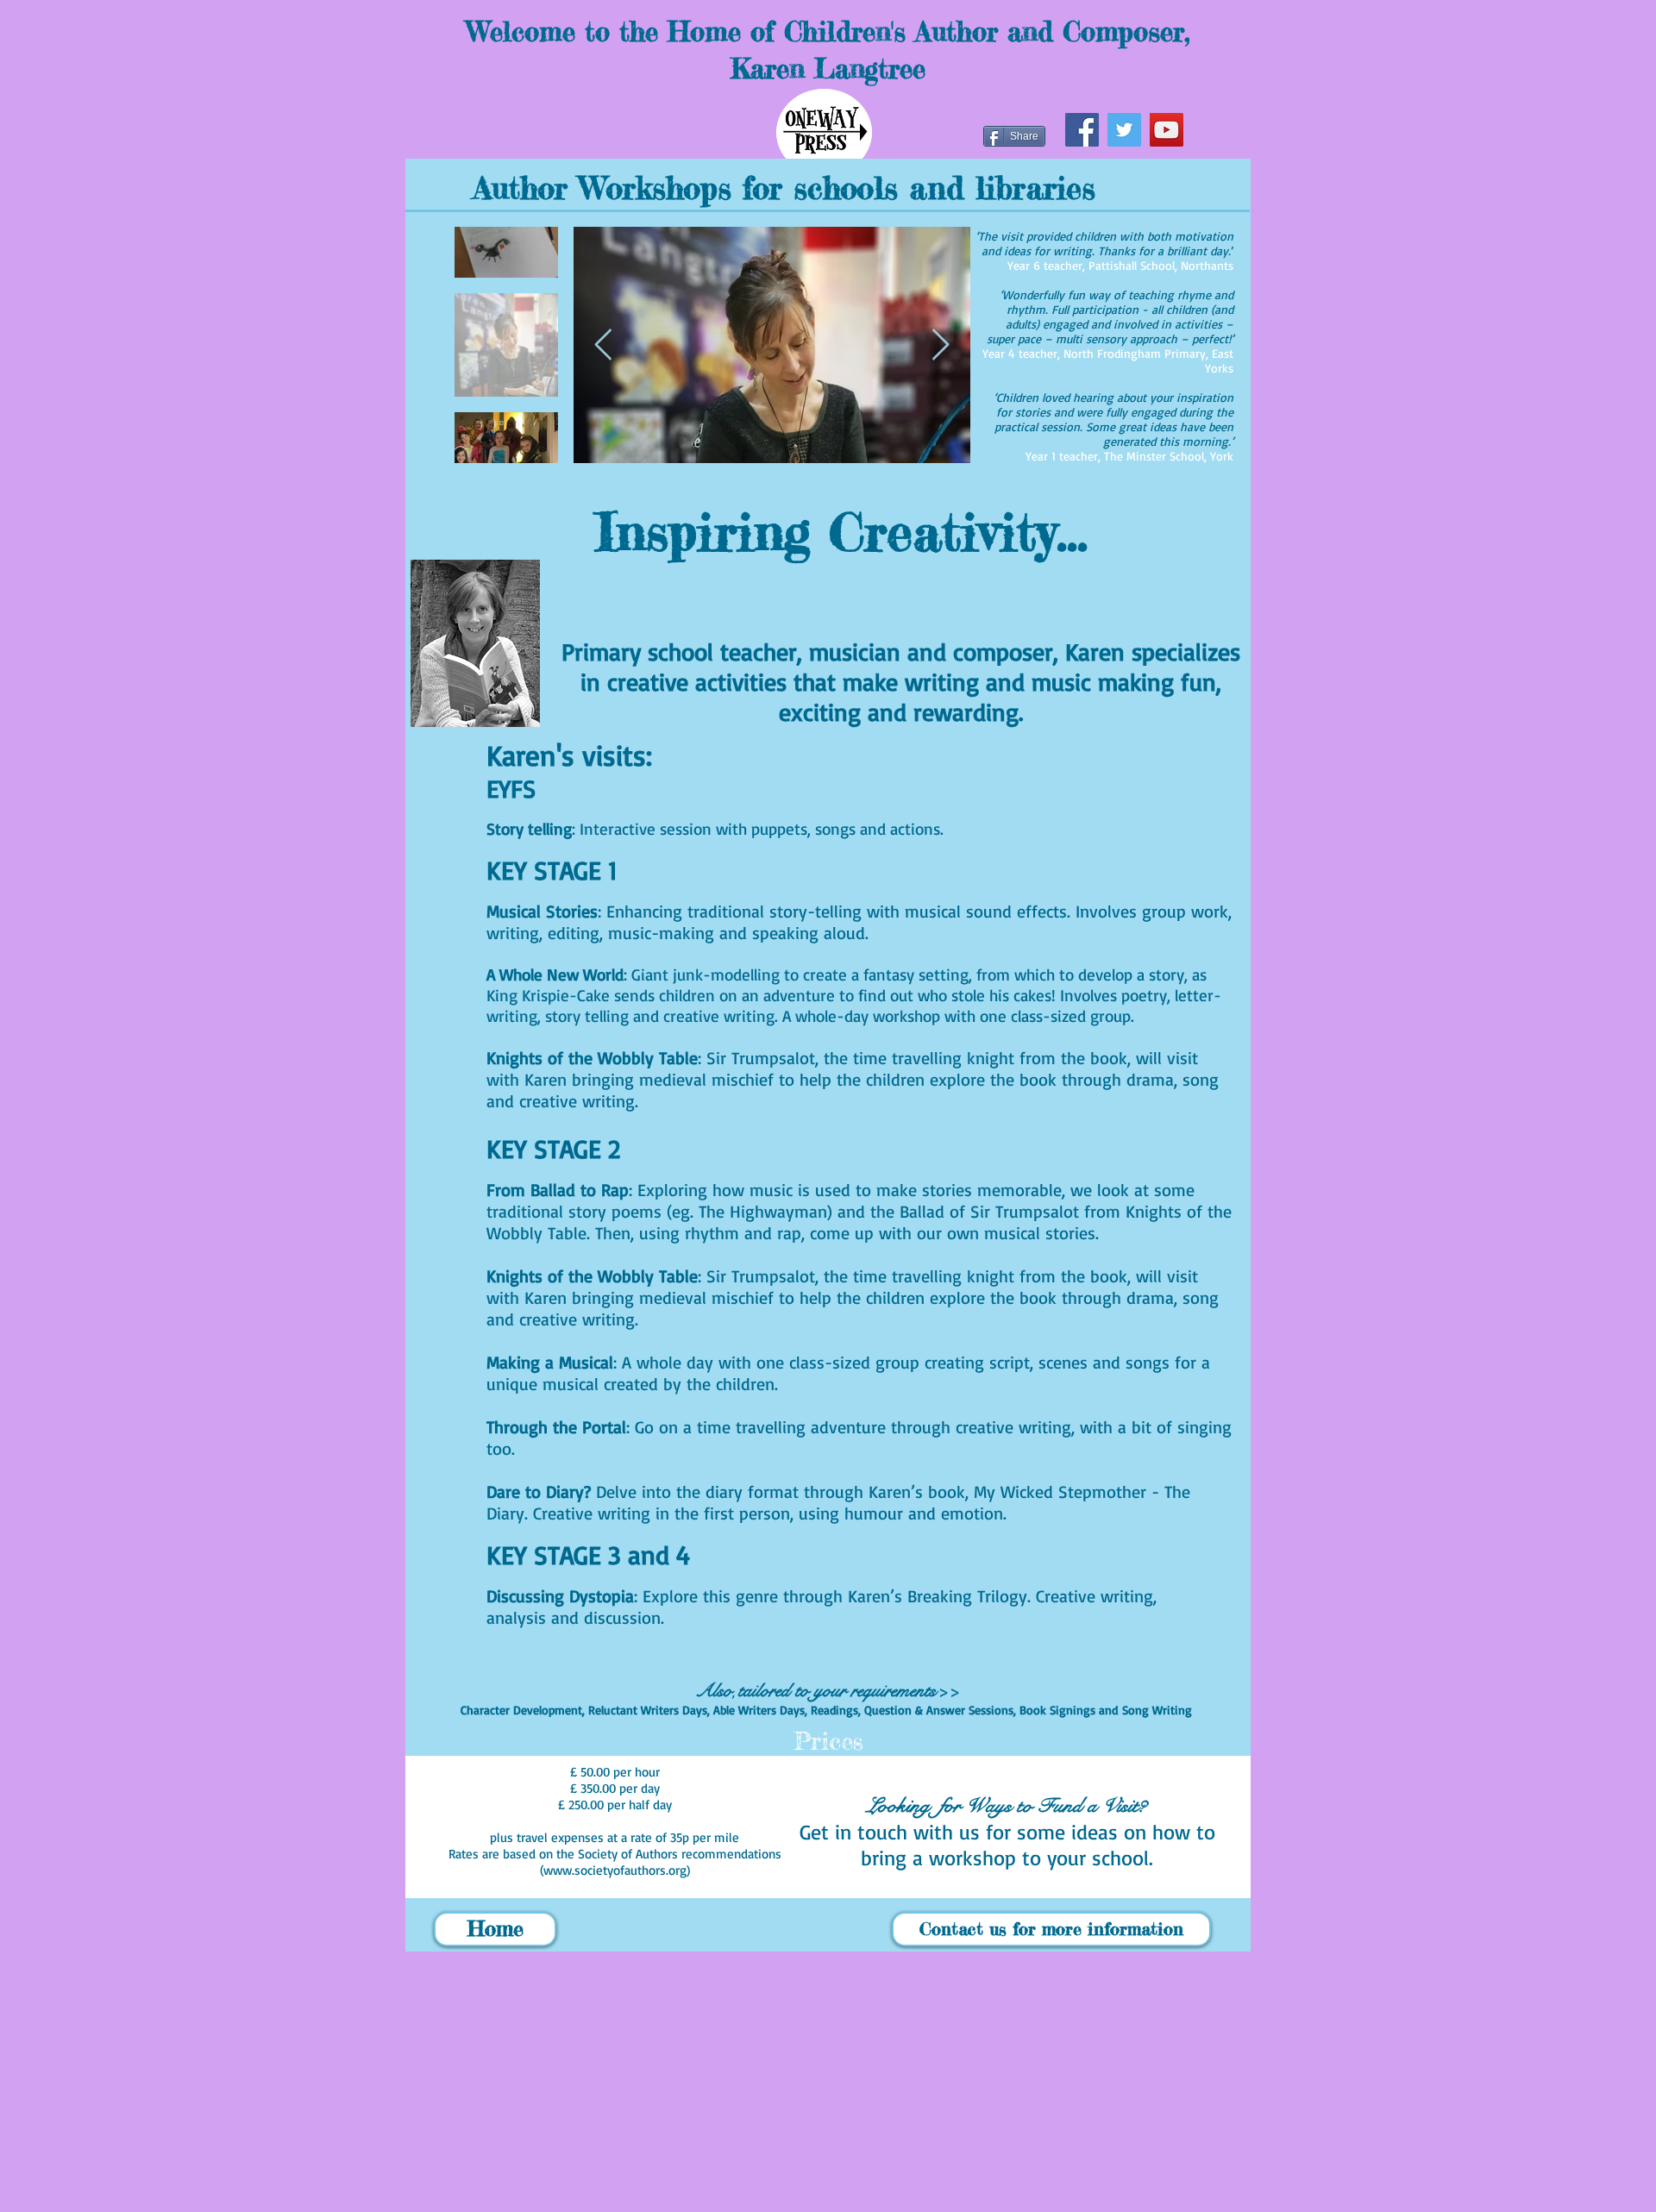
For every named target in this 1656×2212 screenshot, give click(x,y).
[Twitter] (1124, 130)
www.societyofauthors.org (615, 1870)
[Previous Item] (603, 345)
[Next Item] (941, 345)
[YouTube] (1167, 130)
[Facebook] (1082, 130)
